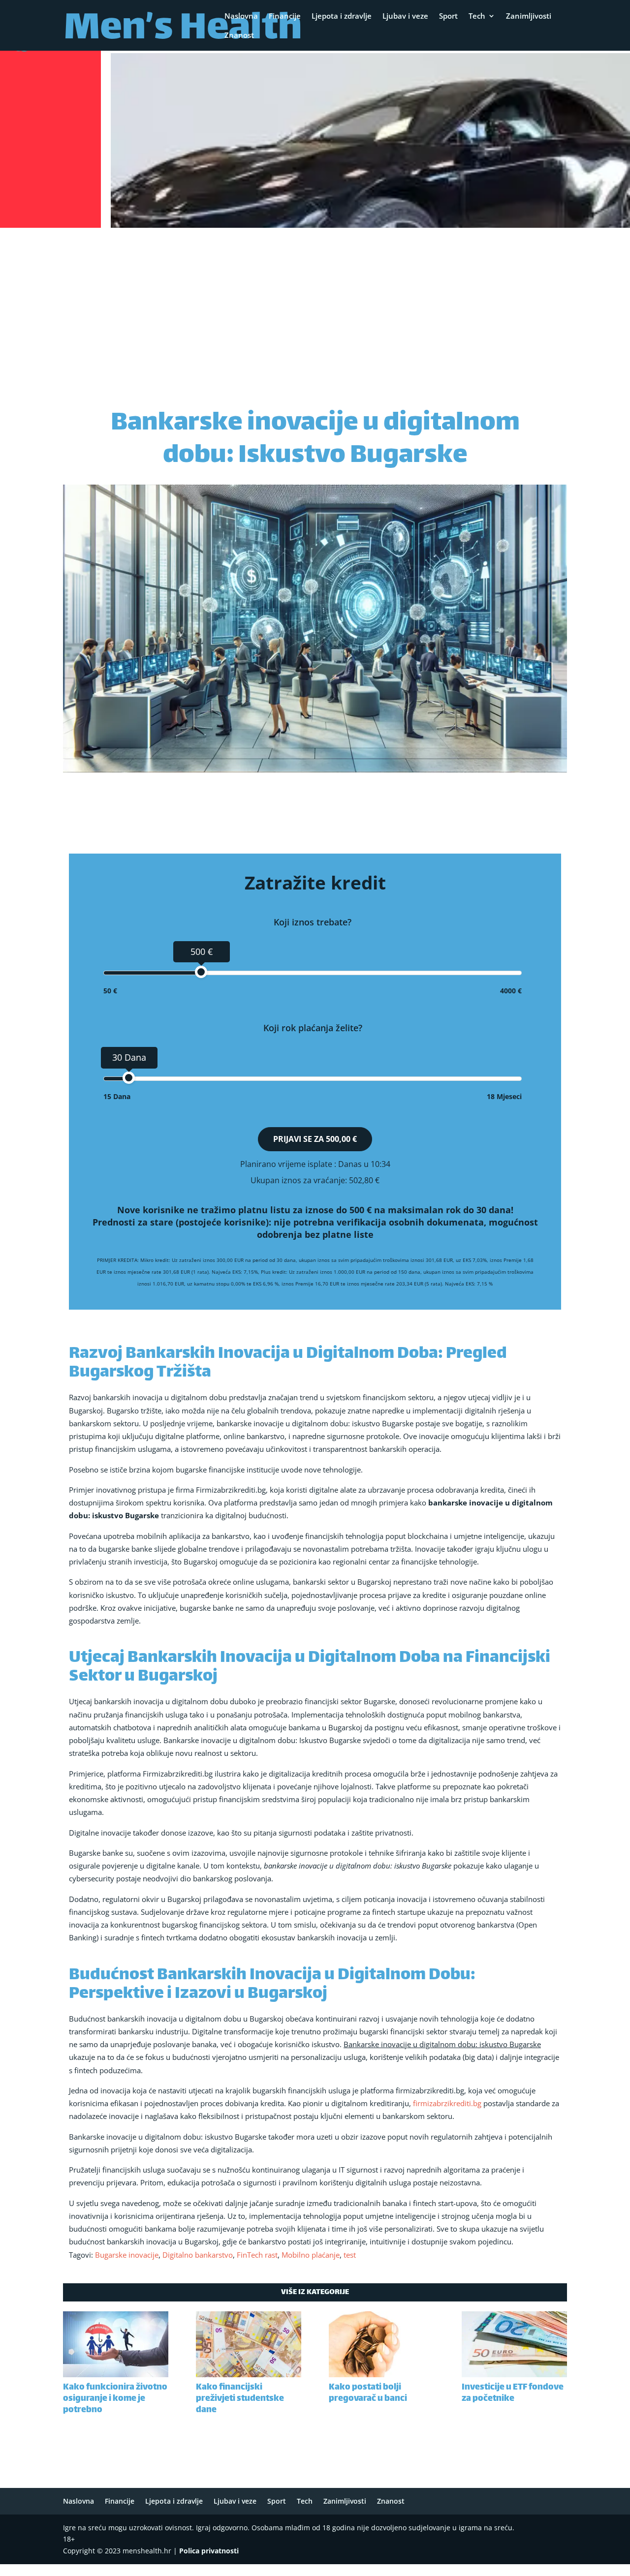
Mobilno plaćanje (311, 2255)
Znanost (239, 36)
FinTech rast (257, 2255)
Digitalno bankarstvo (198, 2255)
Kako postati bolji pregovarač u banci (368, 2393)
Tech (477, 16)
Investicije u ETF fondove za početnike (513, 2393)
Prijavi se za (315, 1139)
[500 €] (201, 972)
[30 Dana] (129, 1078)
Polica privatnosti (209, 2551)
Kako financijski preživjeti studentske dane (240, 2399)
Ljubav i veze (405, 16)
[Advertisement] (315, 305)
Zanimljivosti (529, 16)
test (350, 2255)
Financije (285, 16)
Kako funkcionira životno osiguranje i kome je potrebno (115, 2399)
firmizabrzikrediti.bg (447, 2103)
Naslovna (241, 16)
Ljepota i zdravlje (342, 16)
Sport (448, 16)
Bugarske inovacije (127, 2255)
